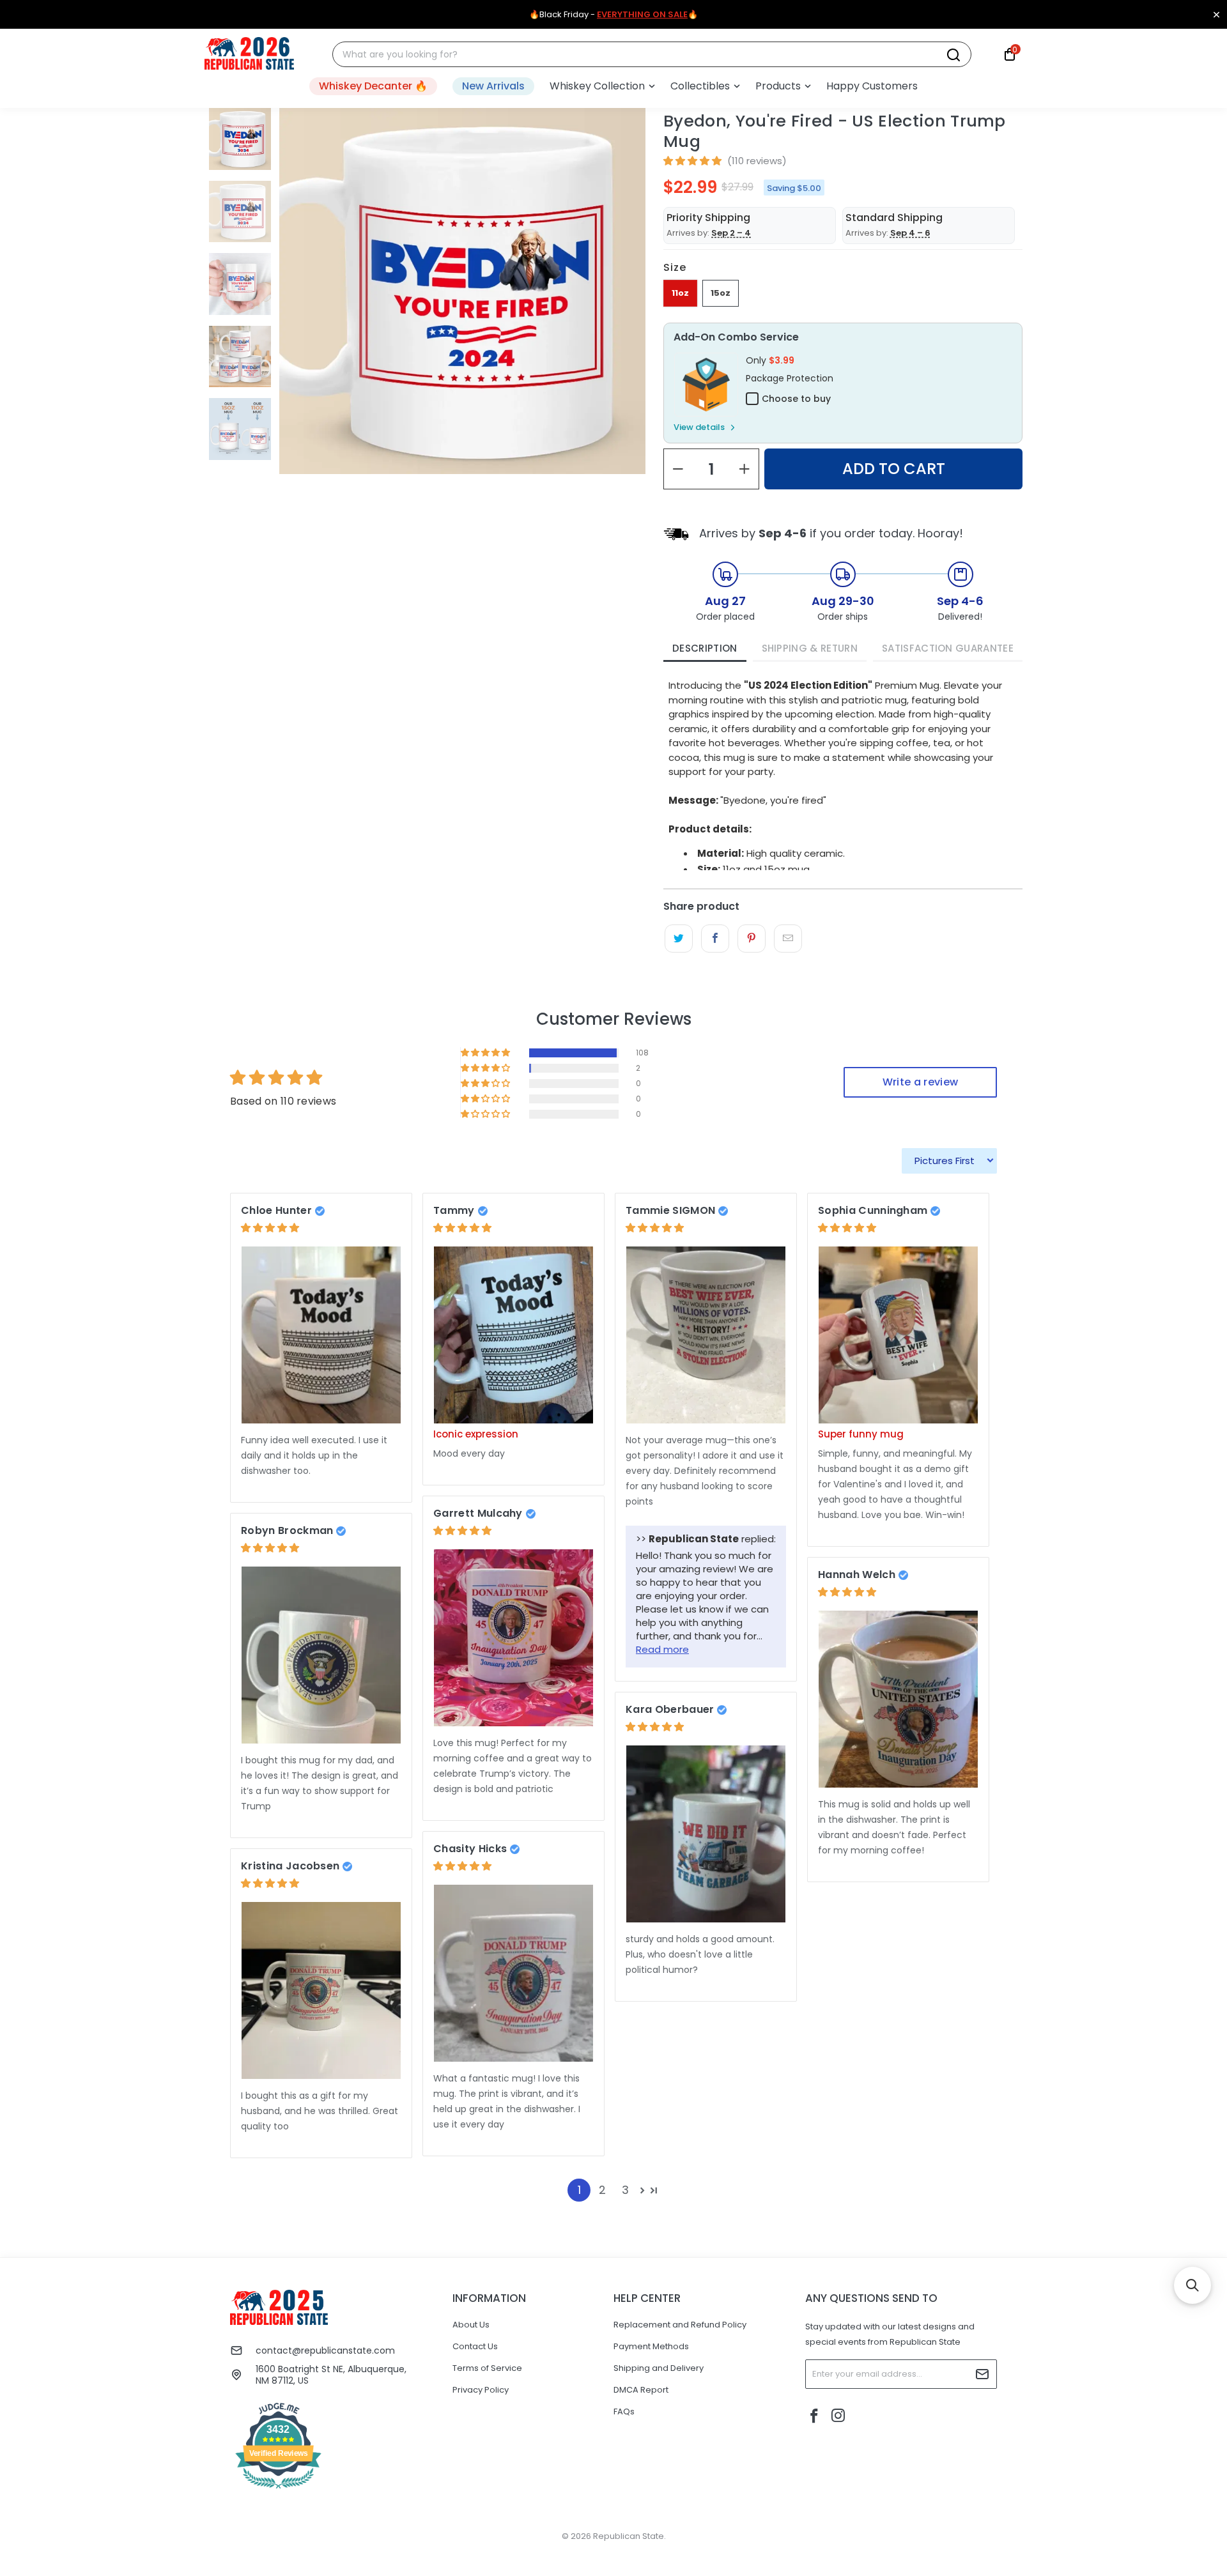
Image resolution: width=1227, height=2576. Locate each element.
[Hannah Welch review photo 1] (898, 1699)
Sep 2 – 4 (731, 233)
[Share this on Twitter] (678, 939)
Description (705, 648)
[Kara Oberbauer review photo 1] (706, 1834)
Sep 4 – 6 (910, 233)
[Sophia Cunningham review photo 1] (898, 1335)
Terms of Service (487, 2368)
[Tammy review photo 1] (513, 1335)
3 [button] (625, 2190)
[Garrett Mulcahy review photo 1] (513, 1638)
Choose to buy (796, 399)
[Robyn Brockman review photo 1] (321, 1655)
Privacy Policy (481, 2390)
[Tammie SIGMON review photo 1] (706, 1335)
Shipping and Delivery (659, 2368)
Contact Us (475, 2346)
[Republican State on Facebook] (815, 2417)
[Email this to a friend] (788, 939)
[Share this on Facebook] (715, 939)
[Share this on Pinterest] (751, 939)
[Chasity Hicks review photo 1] (513, 1973)
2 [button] (602, 2190)
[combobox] (644, 55)
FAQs (624, 2411)
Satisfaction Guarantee (948, 648)
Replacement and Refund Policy (680, 2325)
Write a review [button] (920, 1082)
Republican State (629, 2536)
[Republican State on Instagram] (838, 2417)
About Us (471, 2325)
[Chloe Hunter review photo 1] (321, 1335)
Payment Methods (651, 2346)
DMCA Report (641, 2390)
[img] (270, 1228)
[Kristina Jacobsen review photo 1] (321, 1990)
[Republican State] (249, 54)
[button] (602, 86)
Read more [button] (662, 1649)
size (675, 267)
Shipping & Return (810, 648)
